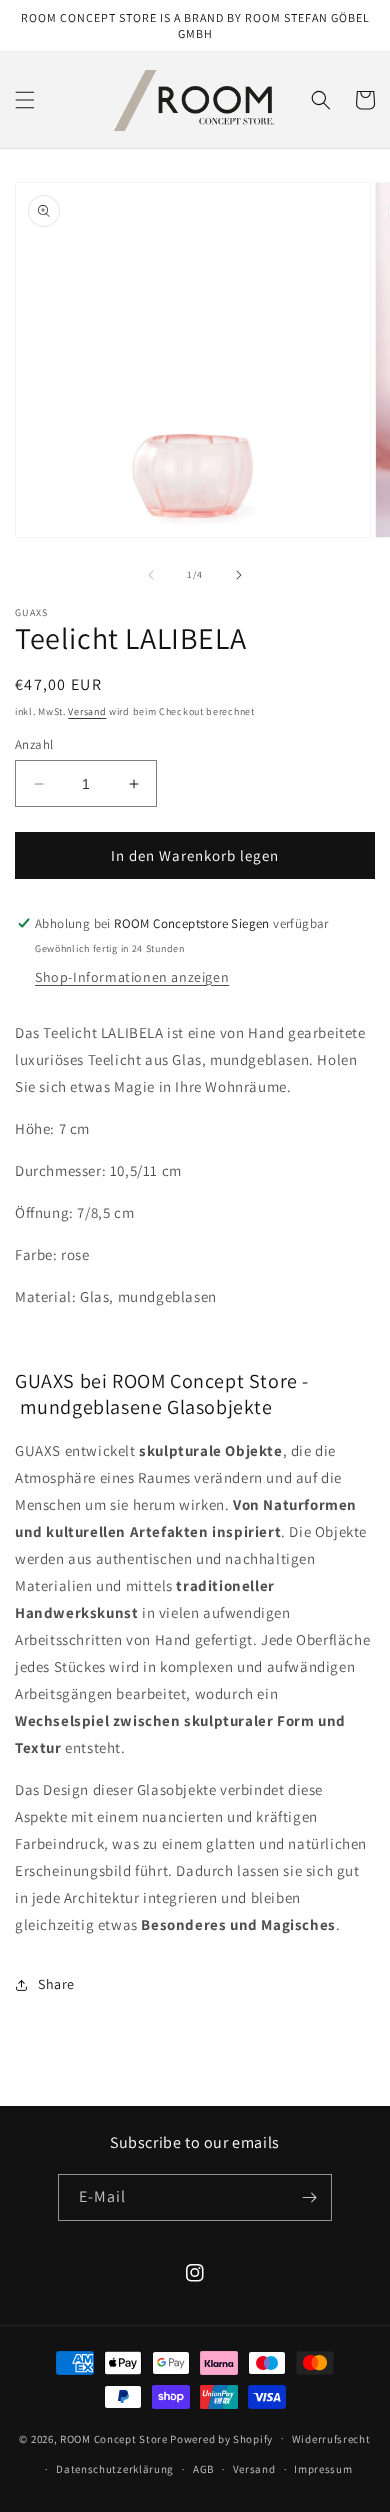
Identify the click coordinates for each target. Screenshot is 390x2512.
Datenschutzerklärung (115, 2469)
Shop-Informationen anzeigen (132, 977)
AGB (203, 2469)
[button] (25, 100)
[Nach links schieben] (151, 575)
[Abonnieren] (309, 2197)
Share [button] (56, 1984)
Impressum (323, 2469)
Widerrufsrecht (331, 2439)
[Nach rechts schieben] (239, 575)
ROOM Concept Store (114, 2438)
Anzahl (34, 744)
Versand (87, 711)
